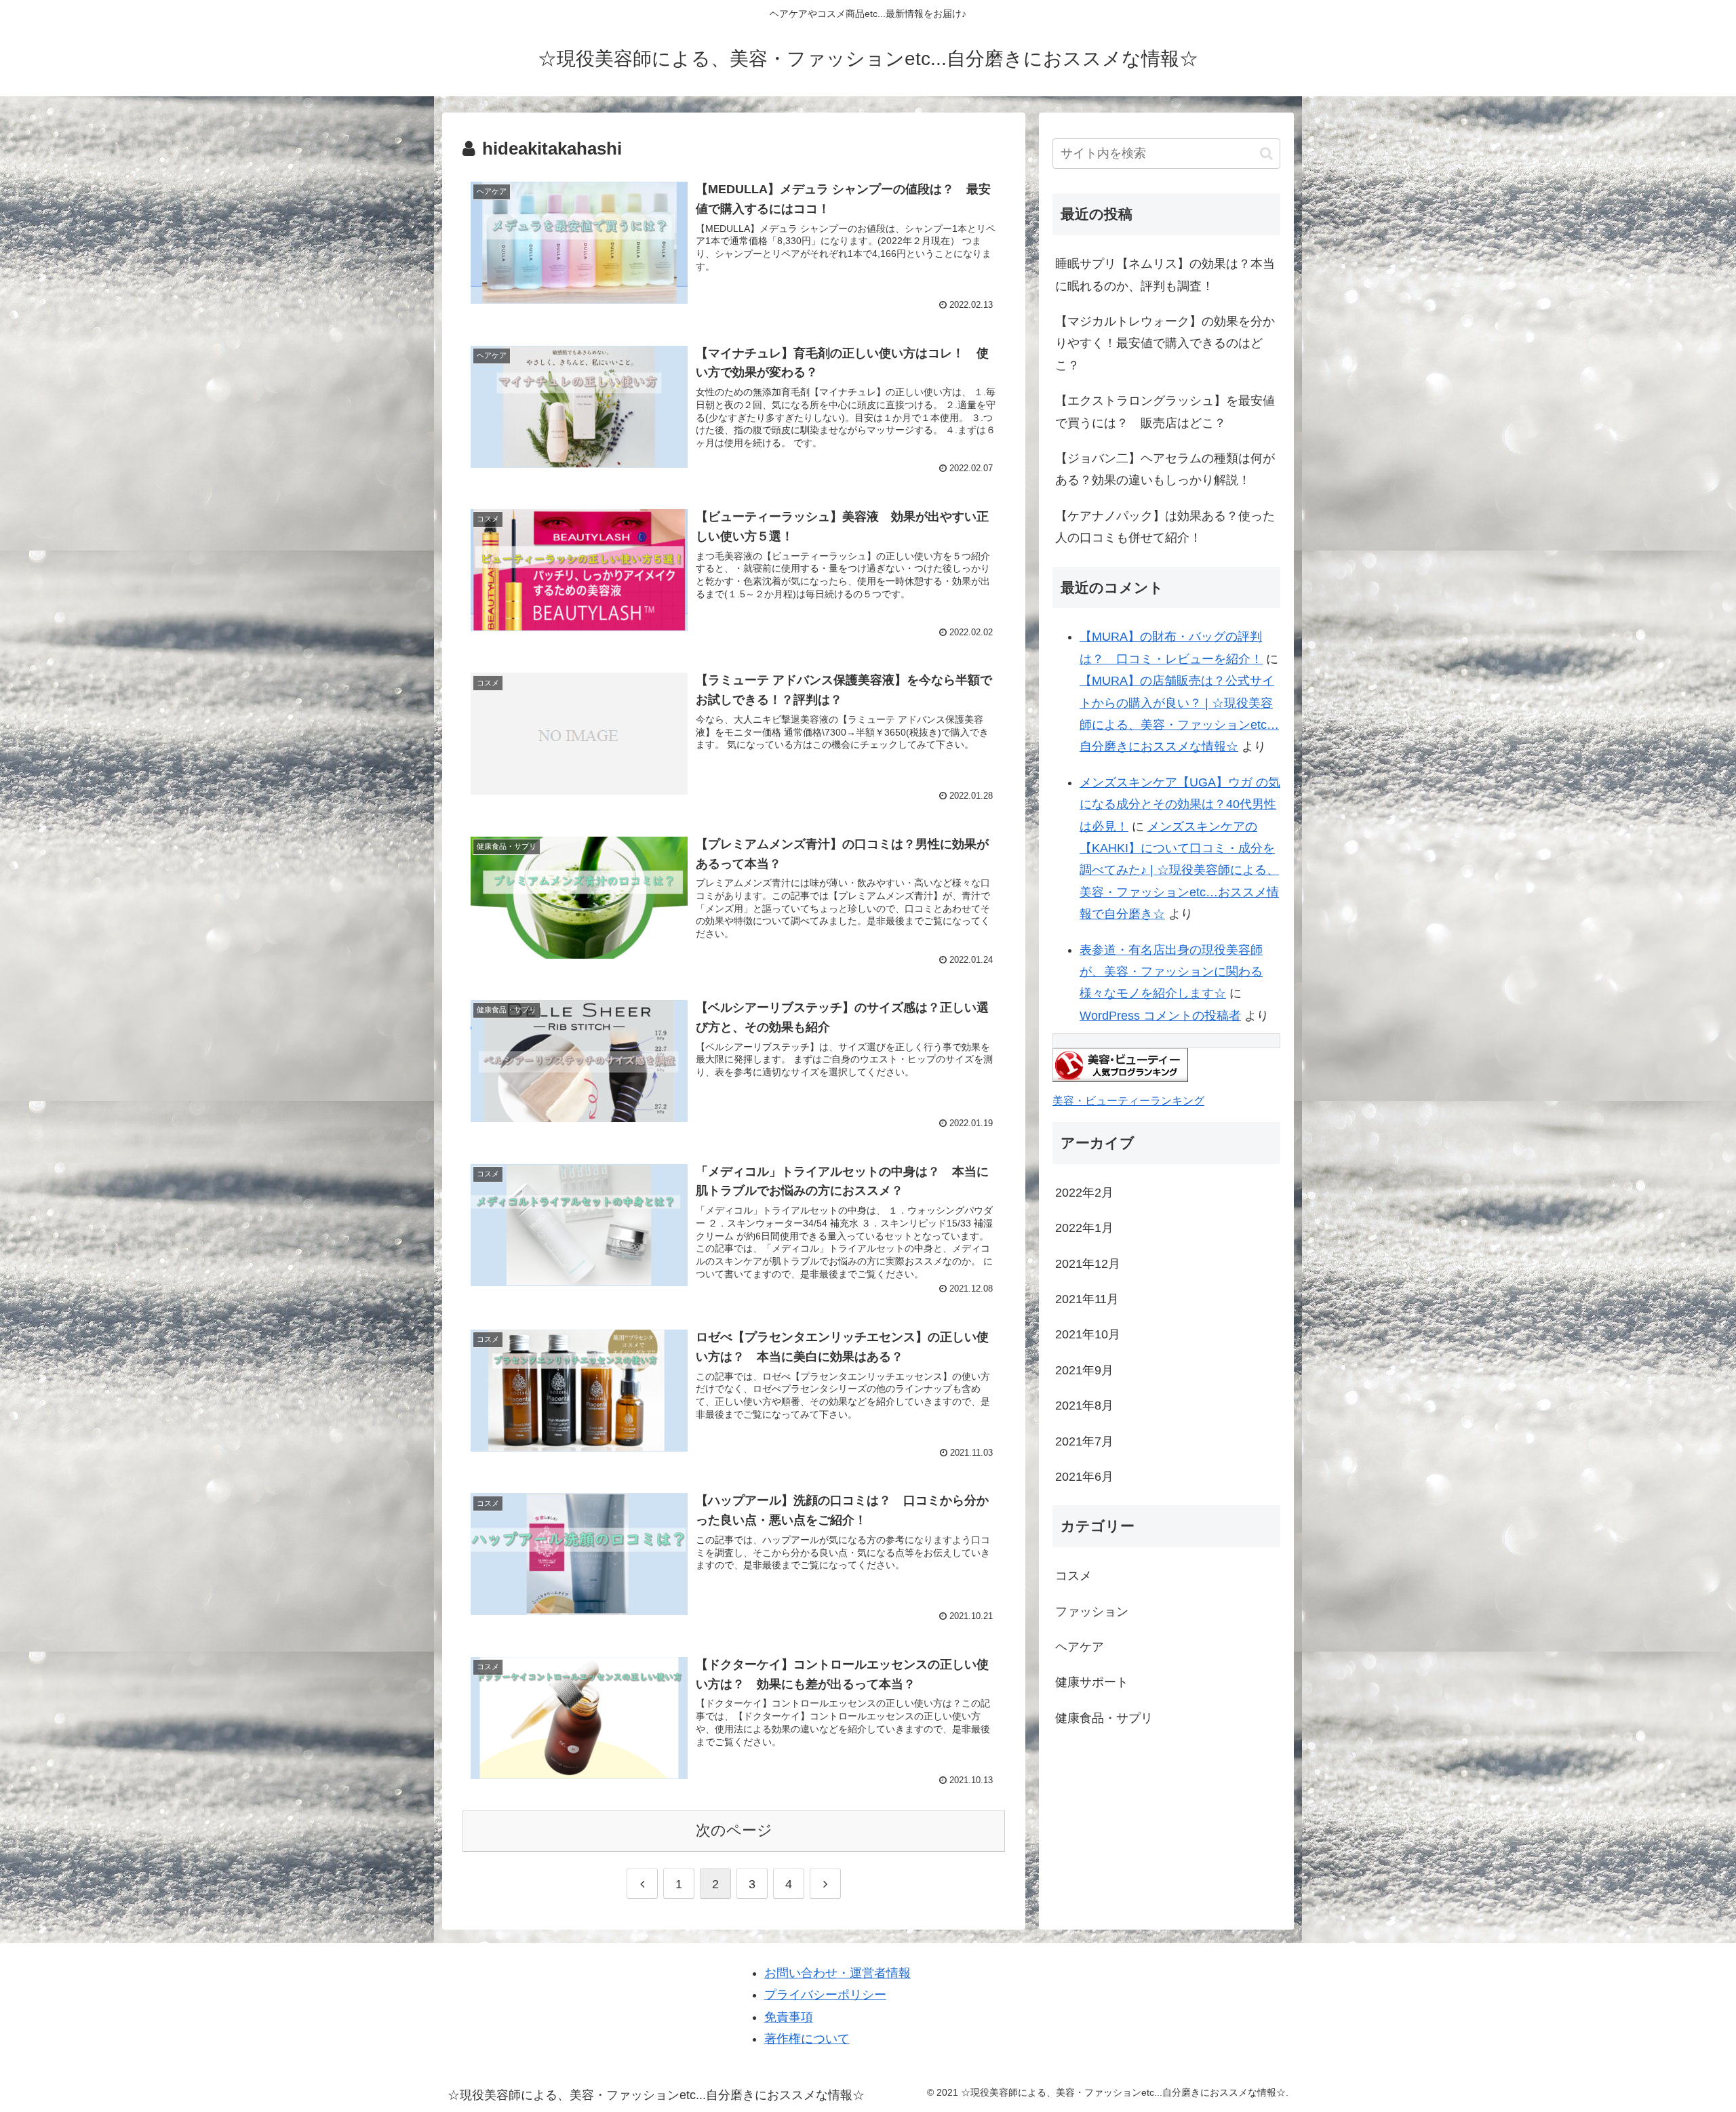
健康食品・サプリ (1104, 1718)
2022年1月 (1084, 1228)
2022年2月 (1084, 1193)
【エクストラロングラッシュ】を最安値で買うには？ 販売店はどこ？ (1165, 412)
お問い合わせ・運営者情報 (837, 1973)
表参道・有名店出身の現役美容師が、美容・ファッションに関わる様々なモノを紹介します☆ (1171, 972)
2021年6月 (1084, 1477)
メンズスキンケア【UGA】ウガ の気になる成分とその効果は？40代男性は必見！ (1180, 804)
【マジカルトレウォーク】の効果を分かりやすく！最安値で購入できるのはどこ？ (1165, 343)
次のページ (734, 1830)
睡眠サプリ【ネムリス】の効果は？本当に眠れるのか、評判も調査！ (1165, 275)
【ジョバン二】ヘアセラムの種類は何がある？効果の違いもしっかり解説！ (1165, 469)
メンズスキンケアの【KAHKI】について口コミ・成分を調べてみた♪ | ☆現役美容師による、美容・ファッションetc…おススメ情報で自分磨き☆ (1179, 871)
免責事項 (789, 2017)
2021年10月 (1088, 1334)
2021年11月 (1087, 1299)
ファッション (1092, 1612)
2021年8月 (1084, 1406)
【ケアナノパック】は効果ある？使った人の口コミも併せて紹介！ (1165, 527)
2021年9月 (1084, 1370)
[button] (1266, 154)
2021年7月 (1084, 1441)
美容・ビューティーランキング (1128, 1100)
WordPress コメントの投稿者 (1160, 1016)
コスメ (1073, 1576)
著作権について (807, 2039)
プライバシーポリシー (825, 1995)
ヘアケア (1080, 1647)
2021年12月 (1088, 1264)
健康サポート (1092, 1682)
